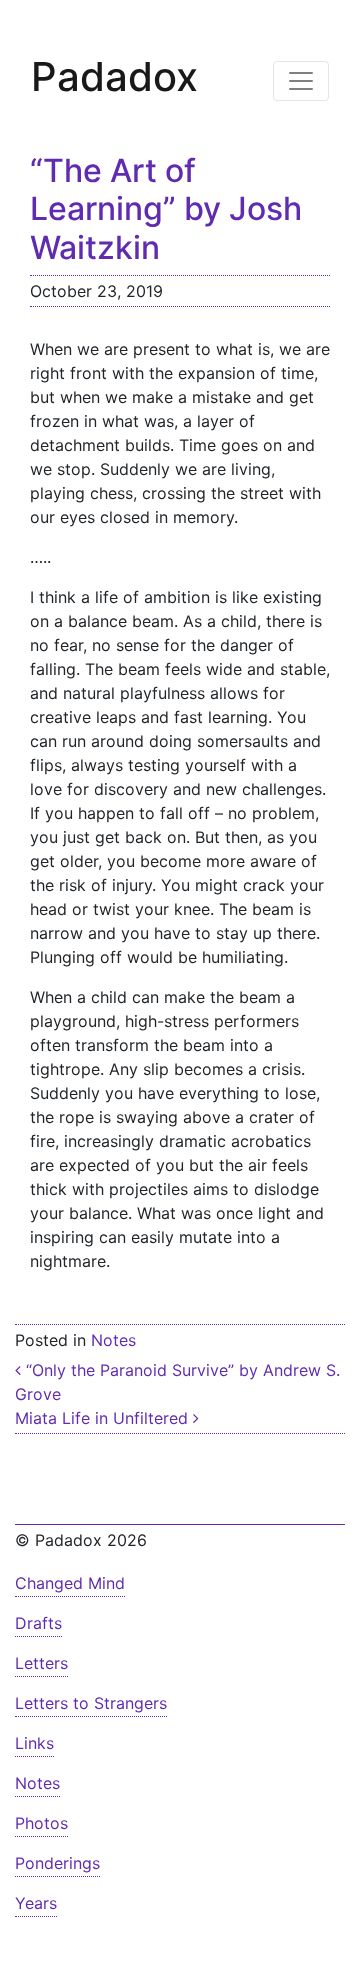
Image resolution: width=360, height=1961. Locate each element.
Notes (113, 1340)
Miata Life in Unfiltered (104, 1418)
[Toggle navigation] (301, 81)
